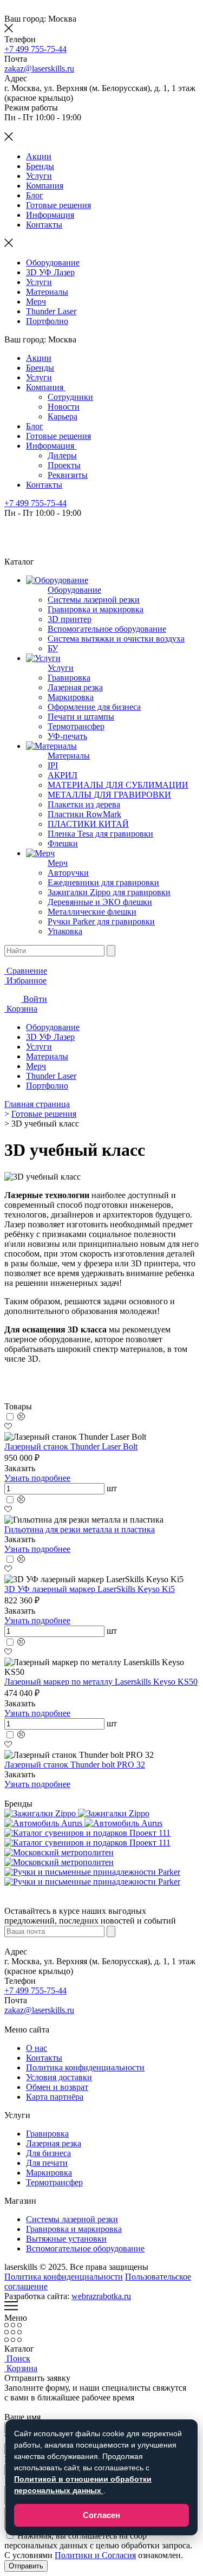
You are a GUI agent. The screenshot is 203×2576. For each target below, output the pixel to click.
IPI (53, 765)
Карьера (63, 416)
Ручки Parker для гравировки (101, 921)
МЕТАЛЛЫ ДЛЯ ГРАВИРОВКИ (109, 795)
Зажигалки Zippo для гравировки (109, 892)
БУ (53, 648)
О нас (37, 2048)
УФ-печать (67, 736)
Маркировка (71, 697)
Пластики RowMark (84, 814)
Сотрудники (70, 397)
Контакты (44, 225)
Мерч (36, 302)
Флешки (63, 843)
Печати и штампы (81, 717)
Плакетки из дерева (84, 804)
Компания (45, 186)
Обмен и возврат (57, 2087)
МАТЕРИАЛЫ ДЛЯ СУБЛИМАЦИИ (118, 785)
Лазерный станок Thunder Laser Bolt (71, 1446)
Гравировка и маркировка (96, 609)
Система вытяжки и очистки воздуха (116, 639)
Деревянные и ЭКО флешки (100, 902)
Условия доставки (59, 2077)
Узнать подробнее (37, 1478)
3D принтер (70, 619)
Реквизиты (68, 475)
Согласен (101, 2515)
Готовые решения (58, 205)
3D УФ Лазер (50, 272)
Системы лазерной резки (94, 600)
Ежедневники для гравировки (103, 882)
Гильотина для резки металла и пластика (80, 1529)
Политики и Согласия (95, 2555)
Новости (64, 407)
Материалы (47, 292)
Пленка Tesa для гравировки (100, 834)
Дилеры (62, 455)
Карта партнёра (55, 2097)
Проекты (64, 465)
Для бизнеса (48, 2153)
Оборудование (53, 263)
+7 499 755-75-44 (35, 49)
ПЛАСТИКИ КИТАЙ (88, 824)
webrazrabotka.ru (101, 2296)
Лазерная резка (75, 687)
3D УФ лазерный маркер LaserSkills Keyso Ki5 (90, 1589)
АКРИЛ (63, 775)
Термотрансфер (76, 726)
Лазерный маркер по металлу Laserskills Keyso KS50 (101, 1682)
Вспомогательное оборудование (107, 629)
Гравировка (69, 678)
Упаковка (65, 931)
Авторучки (68, 873)
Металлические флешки (92, 912)
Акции (39, 156)
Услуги (39, 176)
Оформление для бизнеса (94, 707)
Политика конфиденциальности (85, 2067)
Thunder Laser (51, 311)
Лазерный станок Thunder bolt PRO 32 (75, 1765)
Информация (50, 215)
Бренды (40, 166)
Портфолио (47, 321)
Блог (35, 195)
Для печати (47, 2163)
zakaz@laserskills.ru (39, 69)
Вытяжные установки (66, 2239)
